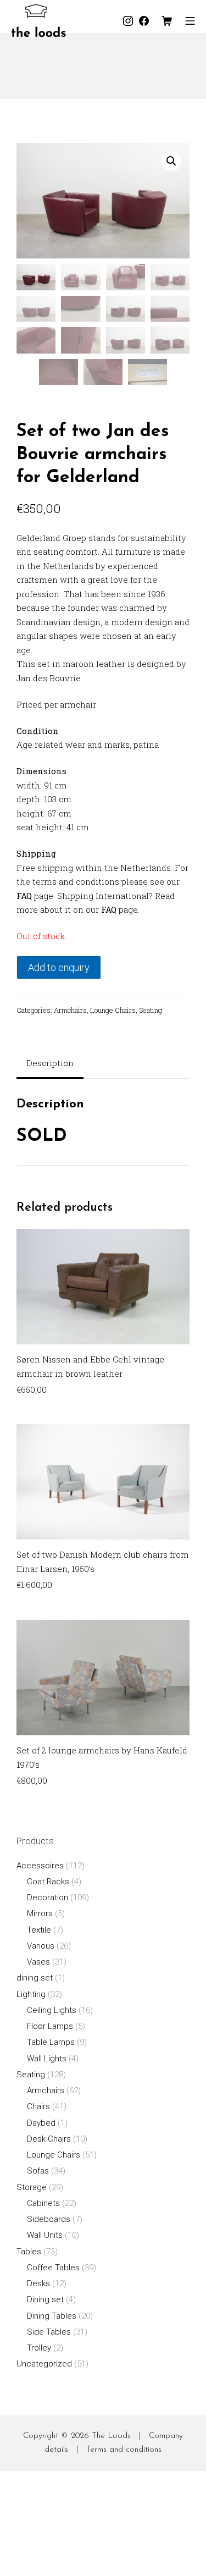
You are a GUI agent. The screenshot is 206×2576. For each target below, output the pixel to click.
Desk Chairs (49, 2139)
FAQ (24, 896)
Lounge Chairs (113, 1010)
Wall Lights (47, 2059)
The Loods (111, 2436)
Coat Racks (48, 1882)
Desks (38, 2283)
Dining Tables (52, 2316)
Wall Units (45, 2235)
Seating (151, 1010)
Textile (39, 1930)
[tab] (50, 1064)
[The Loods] (38, 21)
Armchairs (70, 1010)
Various (41, 1946)
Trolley (39, 2348)
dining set (35, 1978)
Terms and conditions (124, 2450)
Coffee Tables (53, 2268)
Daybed (41, 2123)
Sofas (38, 2171)
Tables (29, 2252)
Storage (32, 2187)
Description (50, 1063)
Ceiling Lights (52, 2010)
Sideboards (49, 2219)
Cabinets (43, 2203)
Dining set (45, 2299)
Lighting (31, 1994)
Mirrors (40, 1913)
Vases (38, 1962)
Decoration (48, 1897)
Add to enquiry (59, 967)
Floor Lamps (50, 2026)
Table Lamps (51, 2042)
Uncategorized (44, 2364)
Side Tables (49, 2332)
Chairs (38, 2106)
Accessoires (40, 1866)
